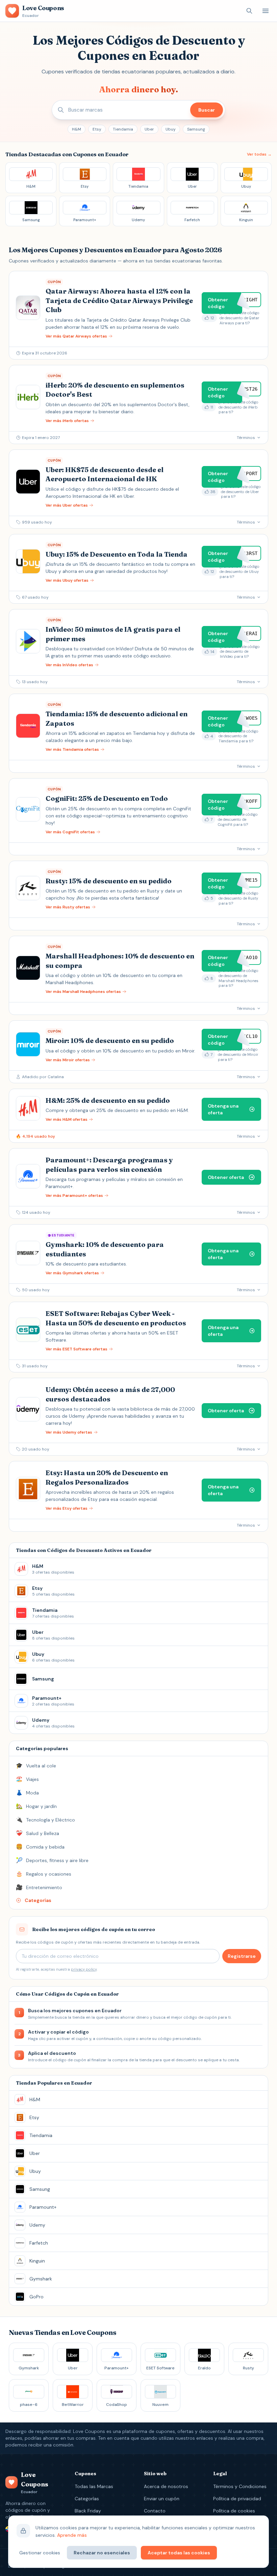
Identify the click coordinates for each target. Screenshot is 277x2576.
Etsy (97, 129)
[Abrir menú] (266, 11)
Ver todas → (259, 154)
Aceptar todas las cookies (179, 2553)
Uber (149, 129)
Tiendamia (123, 129)
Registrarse (242, 1956)
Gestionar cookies (40, 2553)
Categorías (87, 2499)
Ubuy (171, 129)
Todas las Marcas (94, 2486)
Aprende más (72, 2535)
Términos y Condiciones (240, 2486)
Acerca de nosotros (166, 2486)
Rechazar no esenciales (102, 2553)
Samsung (196, 129)
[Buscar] (249, 11)
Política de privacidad (237, 2499)
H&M (77, 129)
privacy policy (84, 1969)
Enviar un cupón (162, 2499)
